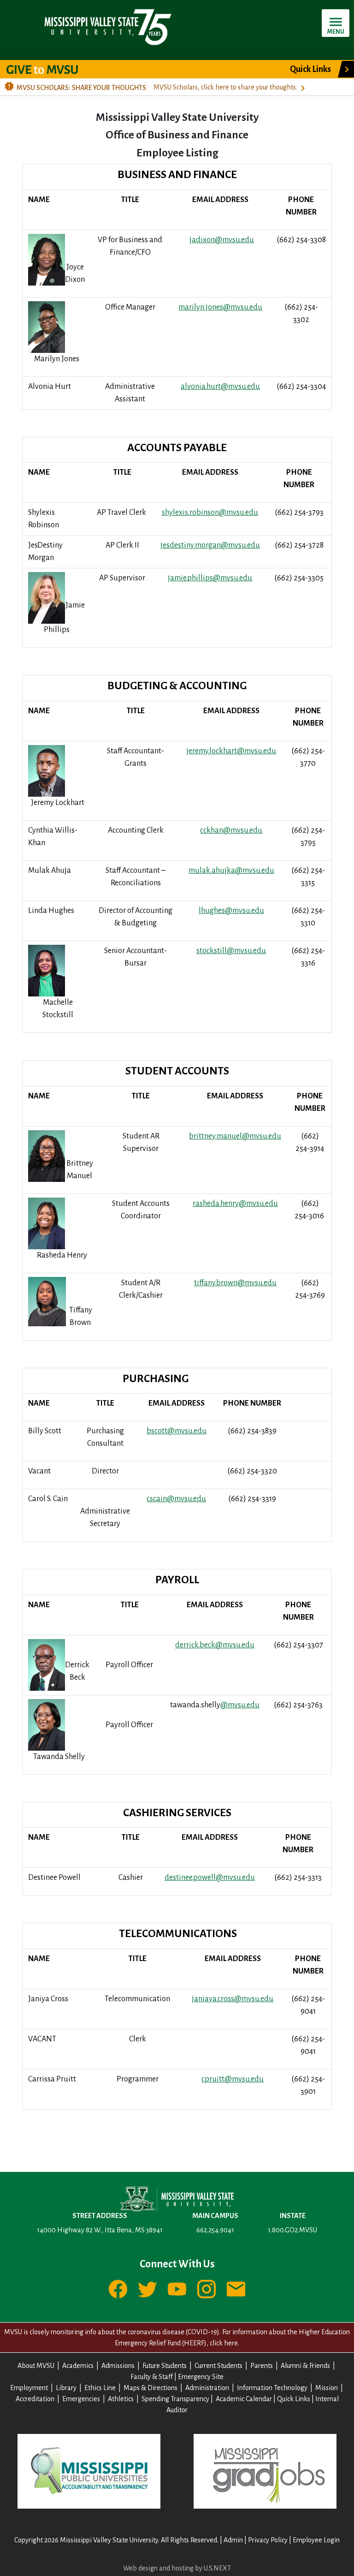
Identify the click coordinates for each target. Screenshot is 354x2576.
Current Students (218, 2366)
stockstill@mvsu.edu (231, 951)
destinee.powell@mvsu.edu (210, 1878)
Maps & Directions (150, 2388)
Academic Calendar (244, 2399)
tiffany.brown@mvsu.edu (235, 1283)
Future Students (165, 2366)
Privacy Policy (268, 2540)
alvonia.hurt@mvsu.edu (220, 387)
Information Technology (272, 2388)
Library (66, 2388)
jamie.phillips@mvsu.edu (210, 578)
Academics (78, 2366)
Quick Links (310, 69)
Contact (236, 2289)
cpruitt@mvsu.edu (233, 2079)
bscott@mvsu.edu (177, 1431)
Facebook (118, 2289)
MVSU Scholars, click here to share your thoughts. (225, 87)
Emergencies (81, 2399)
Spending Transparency (175, 2399)
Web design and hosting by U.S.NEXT (177, 2568)
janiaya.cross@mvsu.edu (233, 1999)
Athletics (121, 2399)
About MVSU (36, 2366)
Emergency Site (201, 2377)
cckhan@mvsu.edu (231, 830)
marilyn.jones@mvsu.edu (220, 307)
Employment (29, 2388)
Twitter (147, 2289)
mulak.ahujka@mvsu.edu (231, 871)
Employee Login (316, 2540)
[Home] (107, 27)
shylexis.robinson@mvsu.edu (210, 513)
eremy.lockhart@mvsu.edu (232, 751)
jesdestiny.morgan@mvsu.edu (210, 545)
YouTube (177, 2289)
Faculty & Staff (152, 2377)
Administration (207, 2388)
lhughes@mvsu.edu (231, 911)
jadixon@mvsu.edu (222, 240)
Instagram (206, 2289)
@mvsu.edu (240, 1705)
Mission (327, 2388)
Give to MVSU (50, 69)
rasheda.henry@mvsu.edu (235, 1204)
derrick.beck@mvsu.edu (215, 1645)
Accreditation (35, 2399)
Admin (233, 2540)
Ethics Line (100, 2388)
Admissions (118, 2366)
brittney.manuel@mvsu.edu (235, 1136)
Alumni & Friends (305, 2366)
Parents (262, 2366)
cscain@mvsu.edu (176, 1499)
